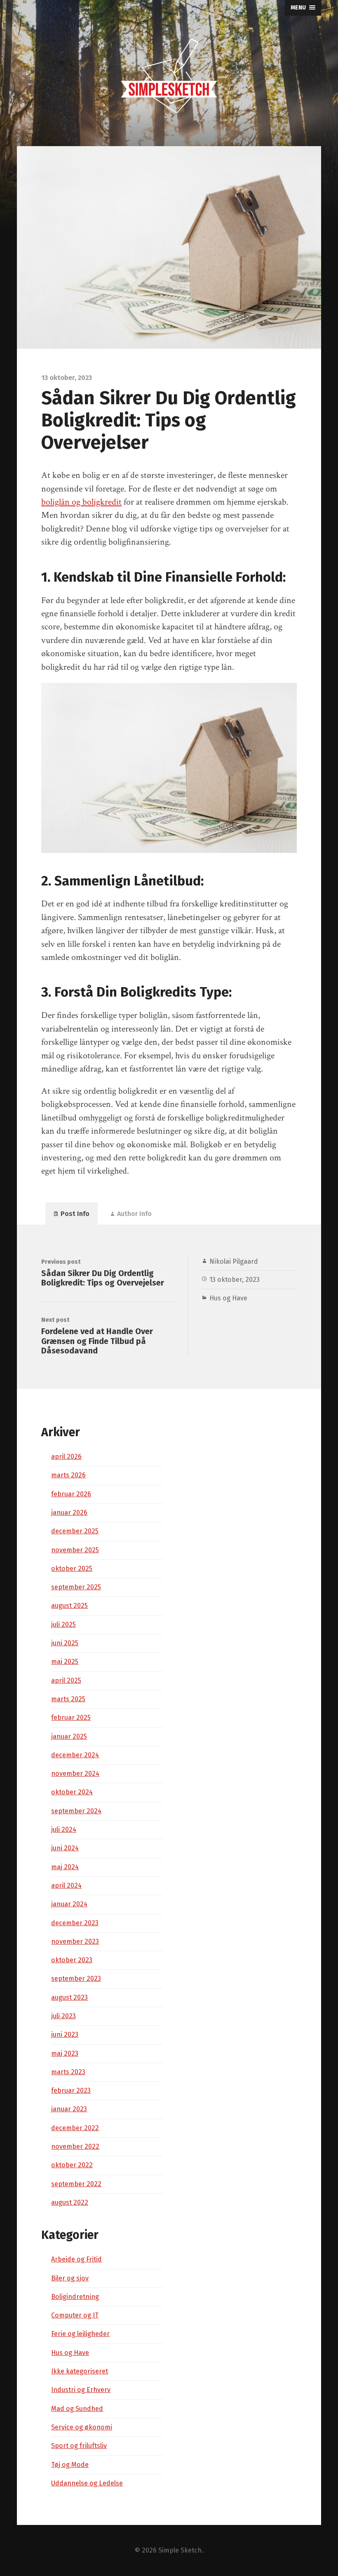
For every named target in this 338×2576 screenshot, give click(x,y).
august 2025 (69, 1606)
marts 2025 (68, 1699)
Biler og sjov (70, 2278)
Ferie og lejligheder (80, 2334)
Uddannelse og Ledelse (87, 2483)
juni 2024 (65, 1848)
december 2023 (75, 1923)
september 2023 (76, 1979)
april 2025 (66, 1680)
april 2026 (66, 1457)
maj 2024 (65, 1867)
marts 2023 (68, 2072)
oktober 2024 (72, 1792)
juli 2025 (63, 1625)
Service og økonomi (82, 2427)
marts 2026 (68, 1475)
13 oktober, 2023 (235, 1280)
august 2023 (69, 1997)
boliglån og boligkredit (81, 502)
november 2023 (75, 1941)
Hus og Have (228, 1298)
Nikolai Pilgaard (234, 1261)
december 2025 (75, 1531)
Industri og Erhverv (81, 2390)
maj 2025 (65, 1662)
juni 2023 (65, 2034)
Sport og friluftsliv (79, 2446)
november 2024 (75, 1774)
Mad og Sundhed (77, 2409)
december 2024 (75, 1755)
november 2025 (75, 1550)
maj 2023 (65, 2053)
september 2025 (76, 1587)
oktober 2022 (72, 2165)
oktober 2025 (72, 1569)
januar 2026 (69, 1513)
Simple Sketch (180, 2550)
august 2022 (70, 2202)
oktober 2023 (72, 1960)
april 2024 (66, 1885)
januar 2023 (69, 2109)
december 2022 (75, 2128)
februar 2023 (71, 2090)
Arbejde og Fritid (76, 2259)
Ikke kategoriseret (80, 2371)
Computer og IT (75, 2315)
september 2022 (76, 2184)
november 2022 (75, 2146)
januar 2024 (69, 1904)
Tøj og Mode (70, 2465)
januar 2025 (69, 1736)
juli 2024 (64, 1830)
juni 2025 (65, 1643)
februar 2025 (71, 1718)
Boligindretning (75, 2297)
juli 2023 (63, 2016)
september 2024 (76, 1811)
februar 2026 (71, 1494)
